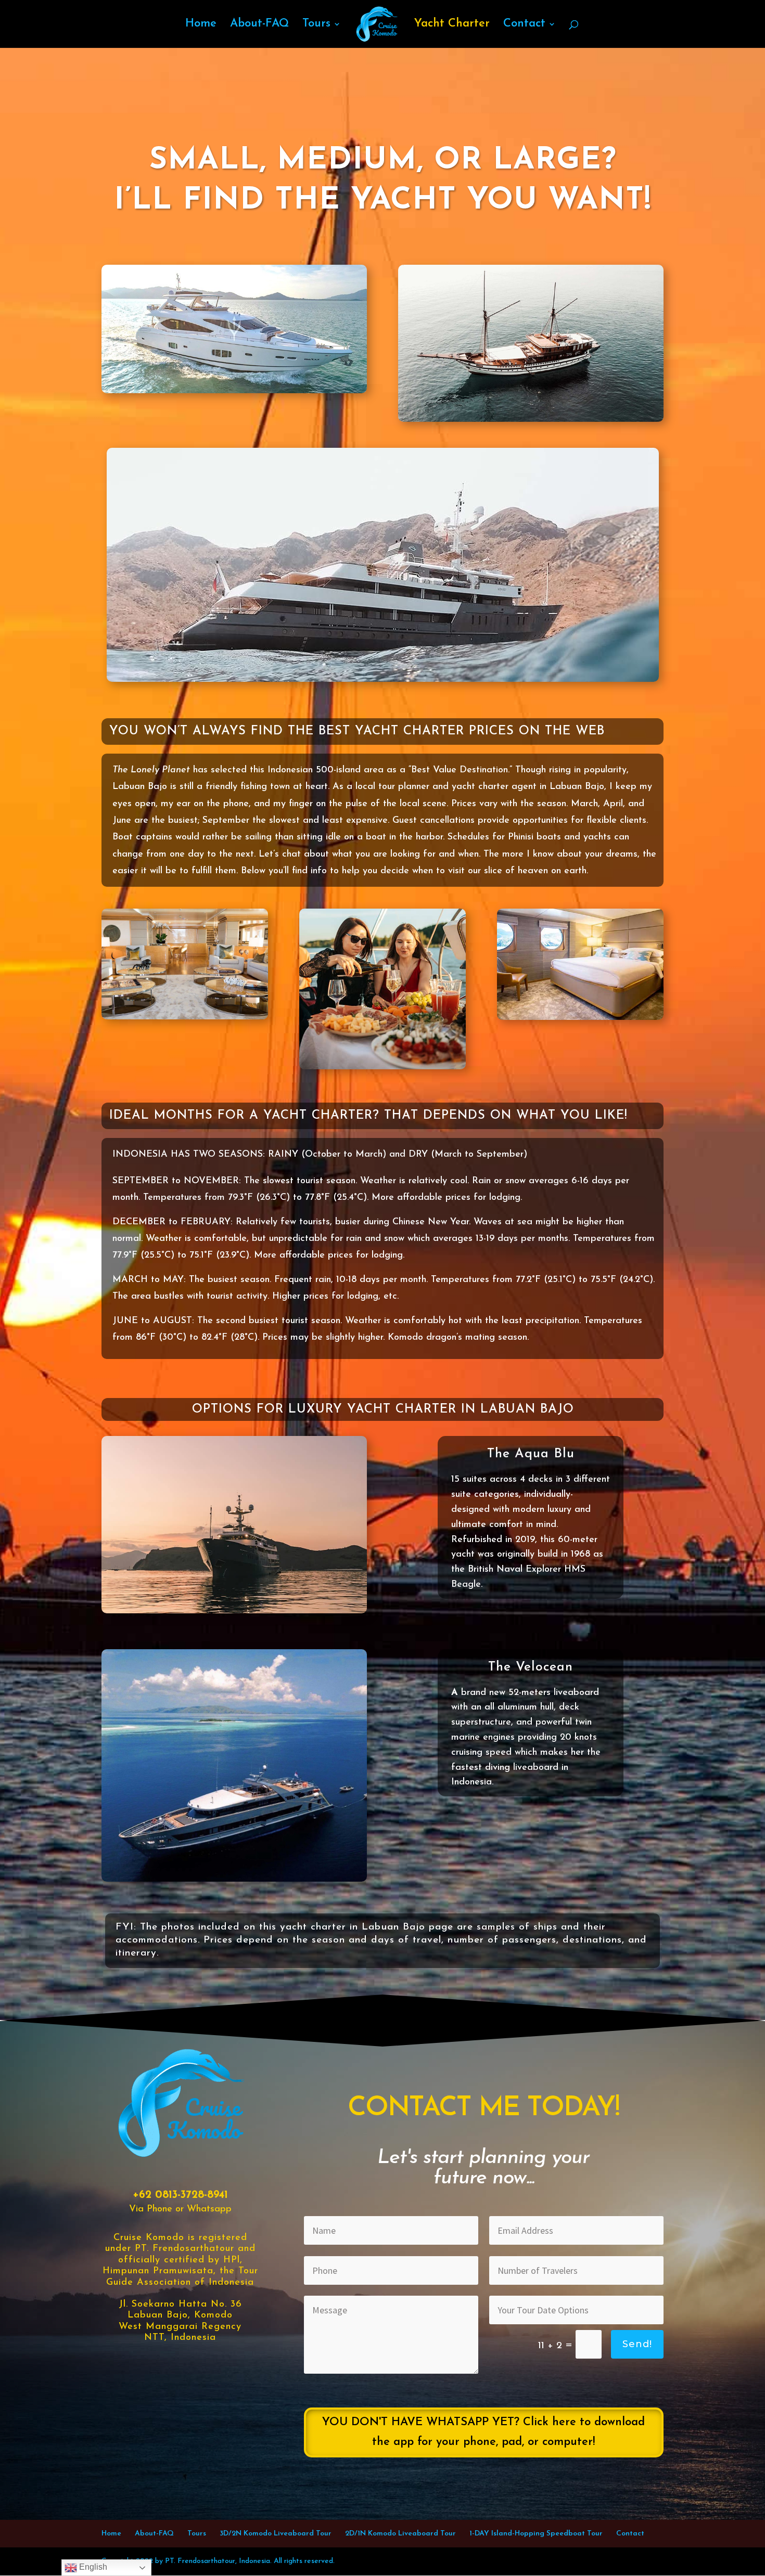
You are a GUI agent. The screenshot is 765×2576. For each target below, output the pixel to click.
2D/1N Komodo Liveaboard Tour (400, 2534)
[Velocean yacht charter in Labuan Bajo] (234, 1880)
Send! (637, 2344)
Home (201, 25)
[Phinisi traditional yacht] (531, 420)
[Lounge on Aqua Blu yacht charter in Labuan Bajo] (185, 1018)
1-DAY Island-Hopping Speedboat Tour (536, 2534)
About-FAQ (259, 25)
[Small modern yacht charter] (234, 391)
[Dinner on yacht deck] (382, 1067)
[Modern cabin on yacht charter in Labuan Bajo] (580, 1018)
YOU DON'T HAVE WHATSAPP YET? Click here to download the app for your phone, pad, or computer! (483, 2432)
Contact (524, 25)
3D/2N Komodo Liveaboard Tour (276, 2534)
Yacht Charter (452, 25)
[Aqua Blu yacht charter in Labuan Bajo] (234, 1611)
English (92, 2567)
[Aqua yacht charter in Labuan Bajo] (383, 680)
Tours (316, 25)
